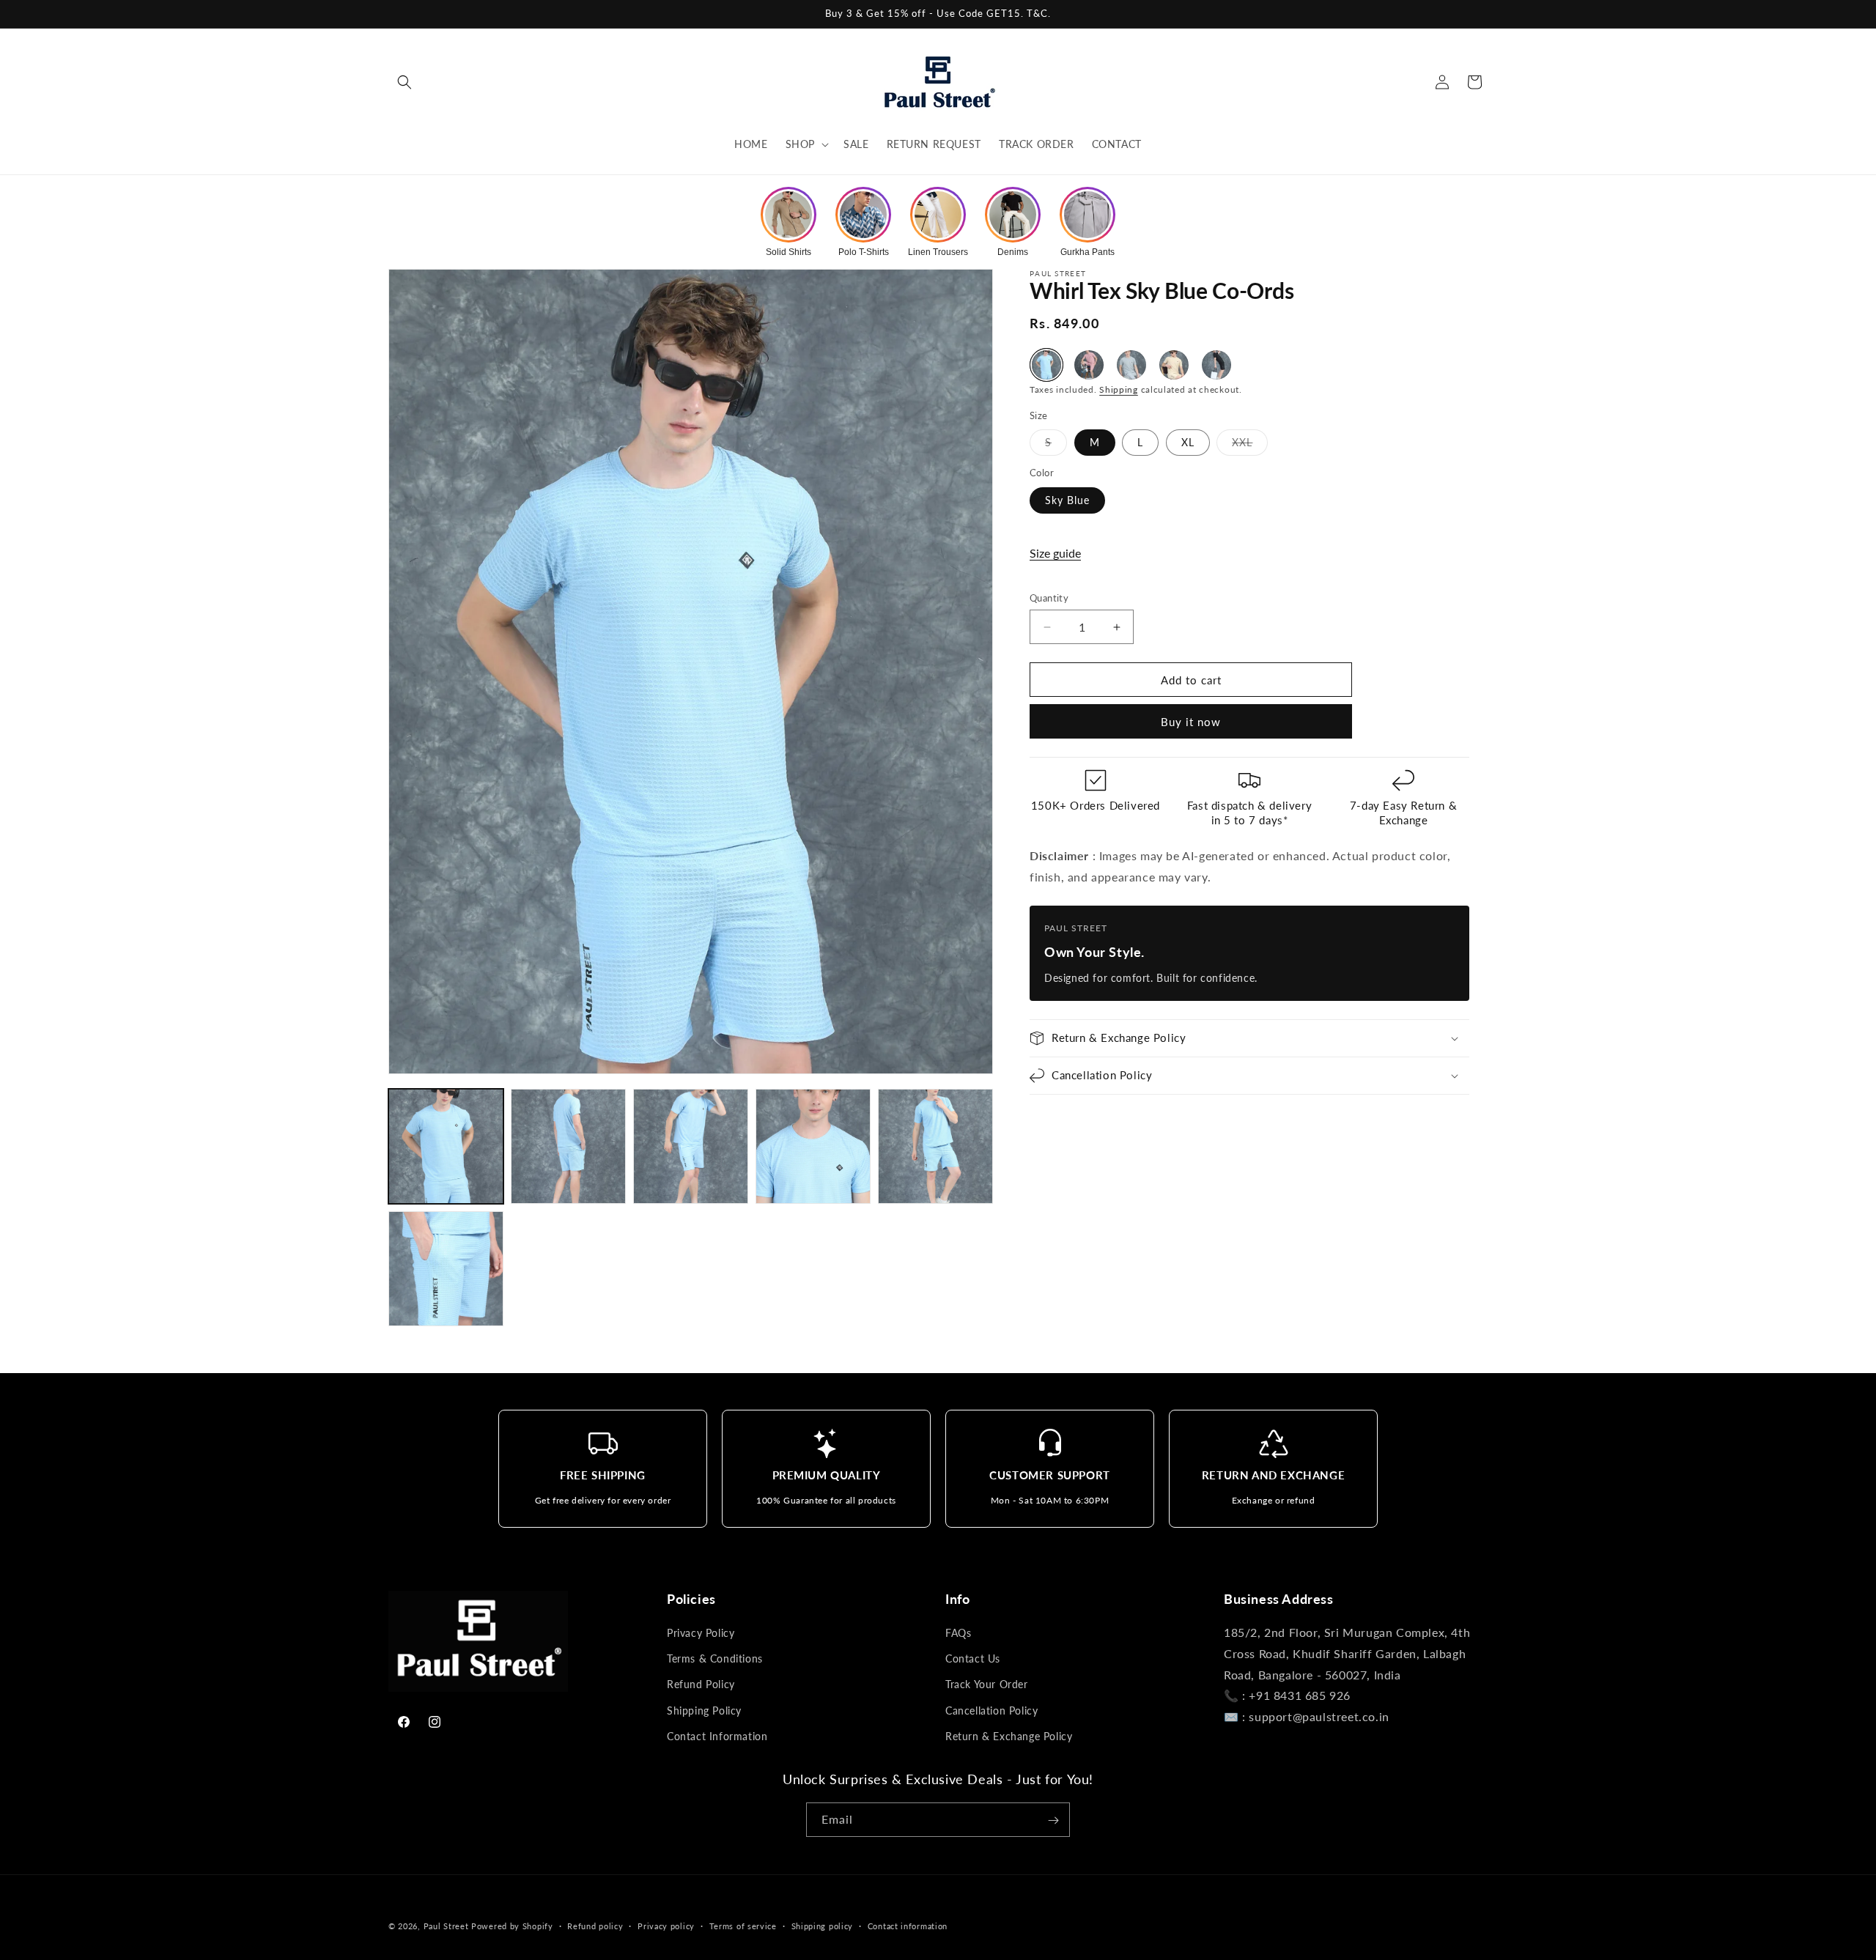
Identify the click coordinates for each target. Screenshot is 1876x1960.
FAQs (958, 1633)
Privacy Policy (701, 1633)
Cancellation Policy (991, 1711)
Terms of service (743, 1925)
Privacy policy (666, 1925)
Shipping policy (823, 1925)
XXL (1250, 445)
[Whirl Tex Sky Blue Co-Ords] (1046, 365)
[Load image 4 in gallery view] (813, 1146)
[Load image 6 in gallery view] (446, 1269)
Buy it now (1191, 722)
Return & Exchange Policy (1009, 1736)
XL (1188, 442)
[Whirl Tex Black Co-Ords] (1216, 365)
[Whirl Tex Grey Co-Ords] (1131, 365)
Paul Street (446, 1926)
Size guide (1055, 553)
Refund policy (595, 1925)
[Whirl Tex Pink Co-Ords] (1089, 365)
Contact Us (973, 1658)
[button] (405, 82)
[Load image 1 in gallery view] (446, 1146)
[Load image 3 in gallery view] (691, 1146)
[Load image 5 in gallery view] (935, 1146)
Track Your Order (987, 1685)
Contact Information (717, 1736)
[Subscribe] (1053, 1820)
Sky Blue (1067, 500)
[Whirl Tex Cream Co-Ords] (1174, 365)
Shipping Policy (704, 1711)
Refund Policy (701, 1685)
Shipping (1119, 389)
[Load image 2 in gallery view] (568, 1146)
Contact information (908, 1925)
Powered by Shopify (512, 1926)
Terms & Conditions (715, 1658)
